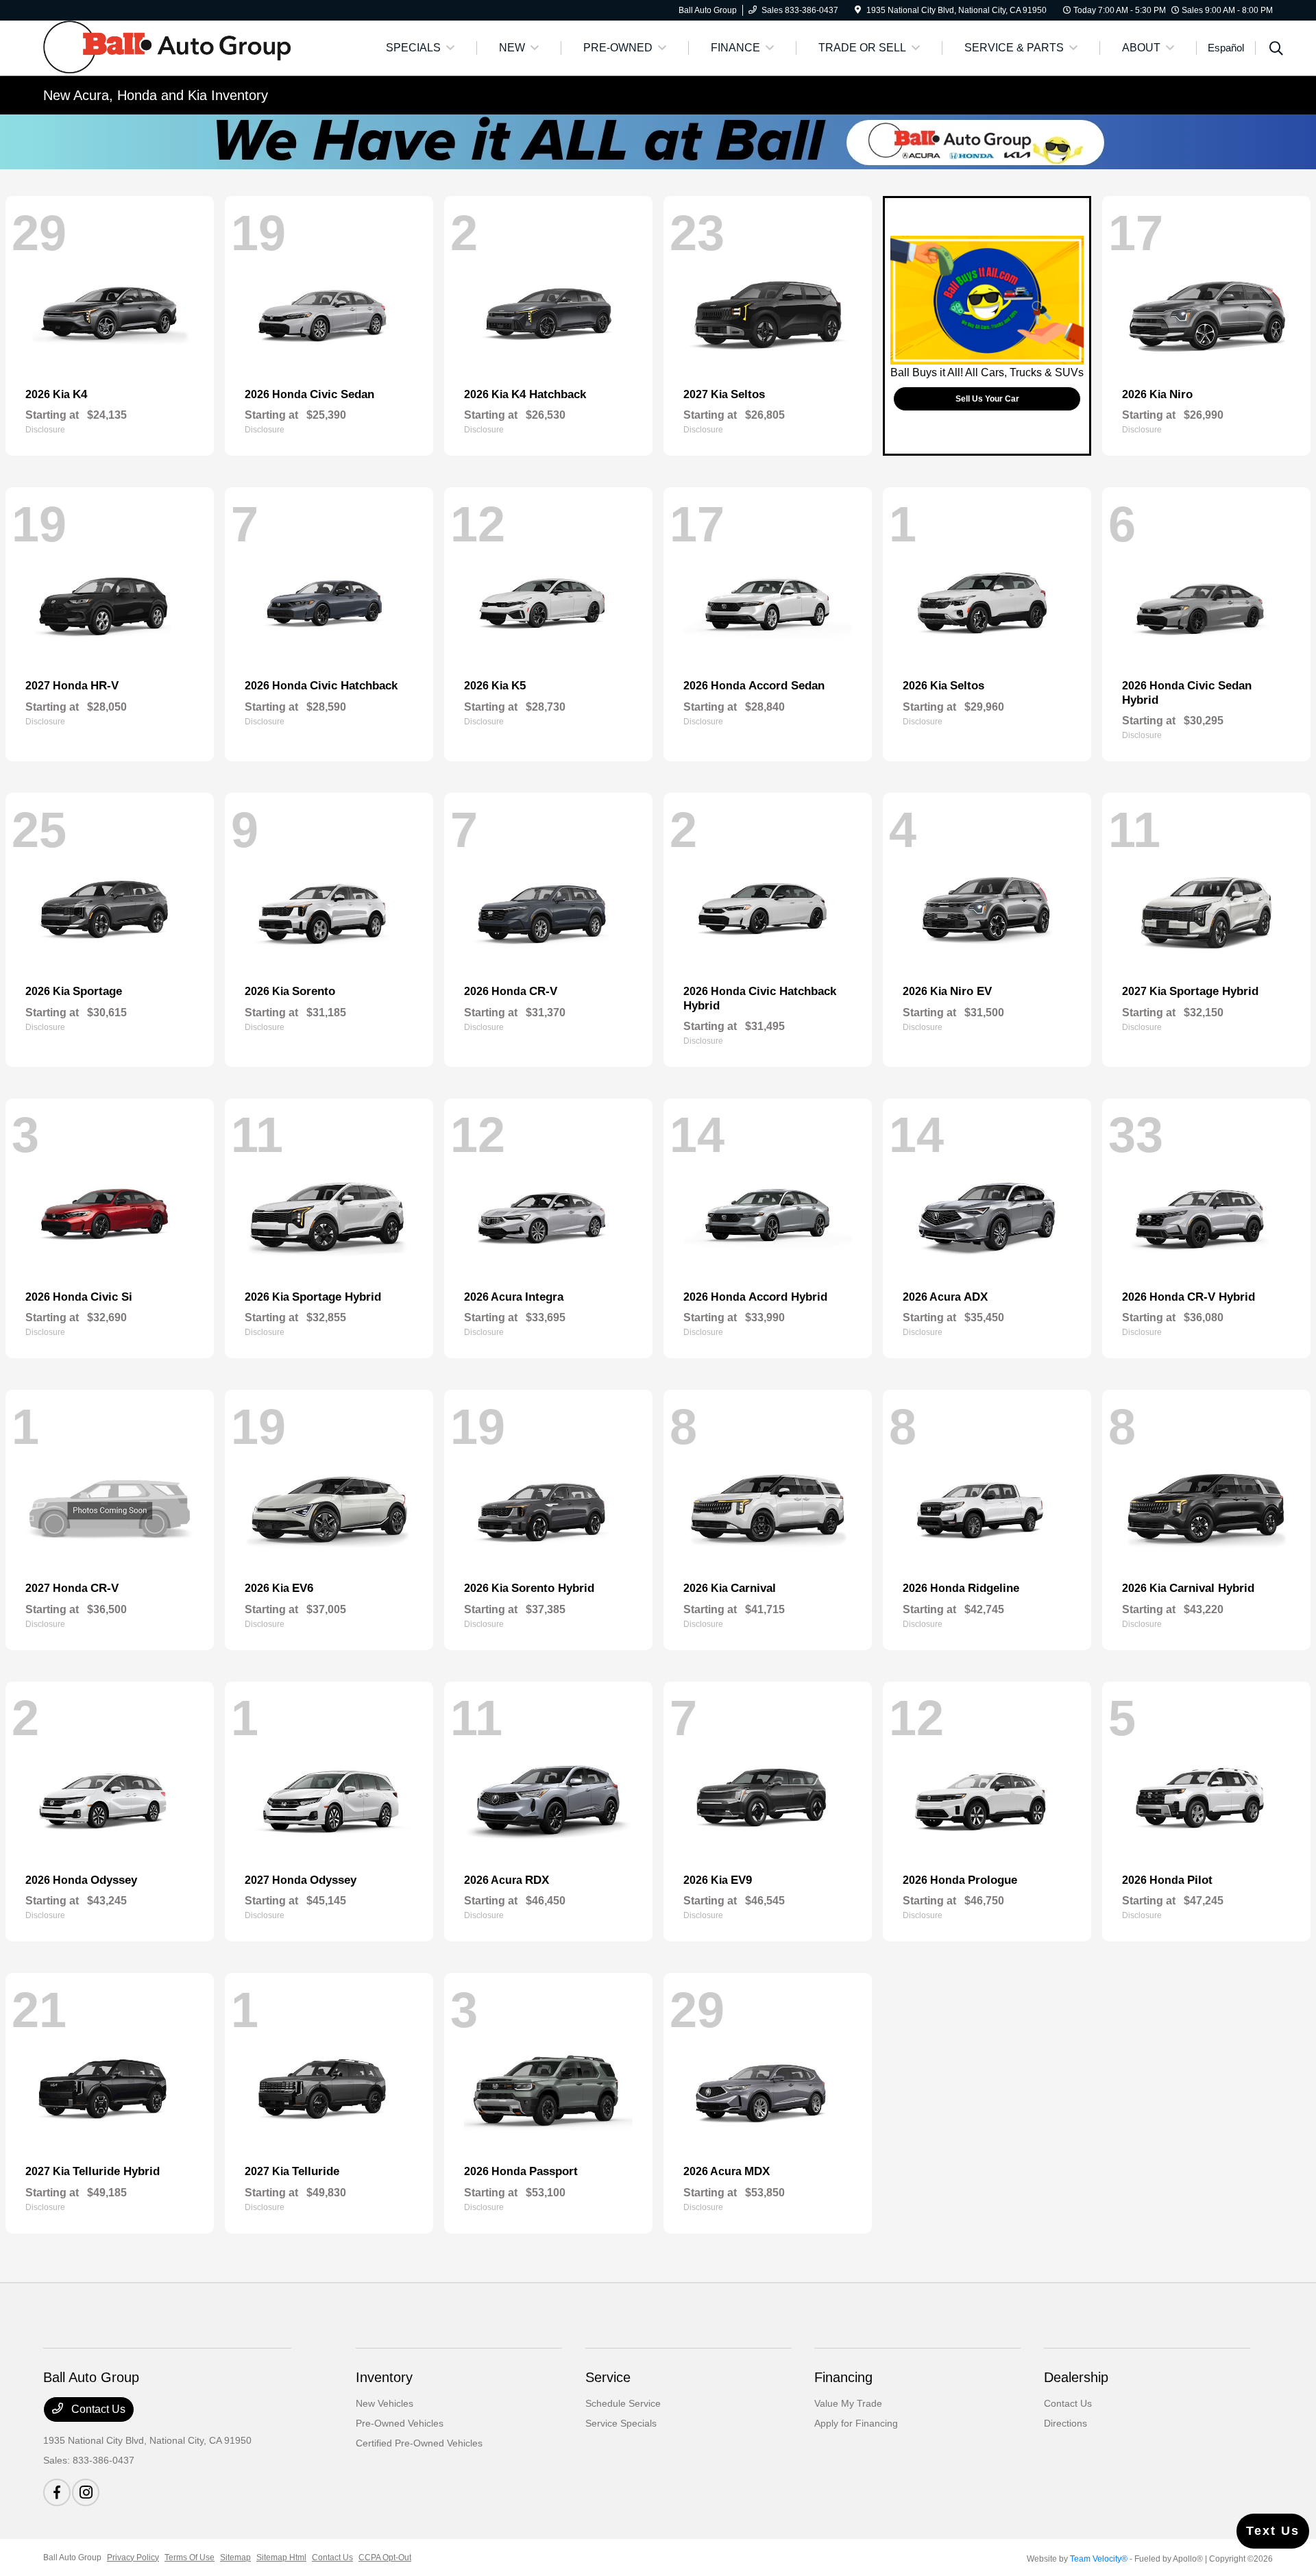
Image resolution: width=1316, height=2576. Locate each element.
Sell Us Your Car (987, 399)
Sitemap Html (281, 2557)
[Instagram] (86, 2492)
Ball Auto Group (72, 2557)
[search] (1276, 50)
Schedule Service (623, 2403)
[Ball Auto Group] (167, 47)
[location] (858, 10)
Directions (1065, 2423)
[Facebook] (57, 2492)
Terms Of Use (190, 2557)
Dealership (1076, 2377)
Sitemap (235, 2557)
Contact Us (97, 2409)
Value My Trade (848, 2403)
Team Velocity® (1099, 2559)
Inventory (384, 2377)
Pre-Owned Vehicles (400, 2423)
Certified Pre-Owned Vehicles (419, 2443)
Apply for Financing (856, 2423)
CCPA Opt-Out (385, 2557)
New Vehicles (385, 2403)
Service (608, 2377)
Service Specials (621, 2423)
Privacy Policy (133, 2557)
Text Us (1273, 2531)
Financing (843, 2377)
